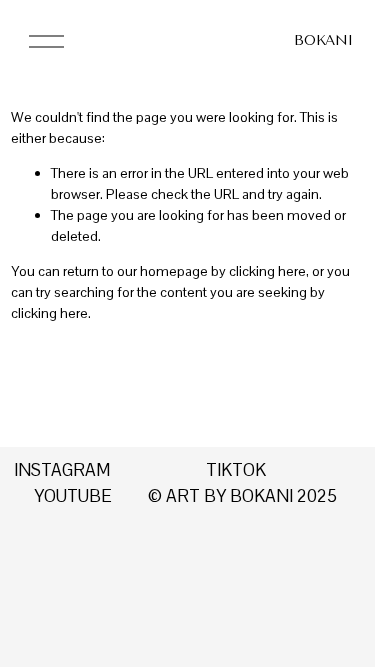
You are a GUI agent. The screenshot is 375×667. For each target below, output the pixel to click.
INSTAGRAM (62, 470)
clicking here (267, 271)
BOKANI (323, 40)
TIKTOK (236, 470)
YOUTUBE (73, 496)
